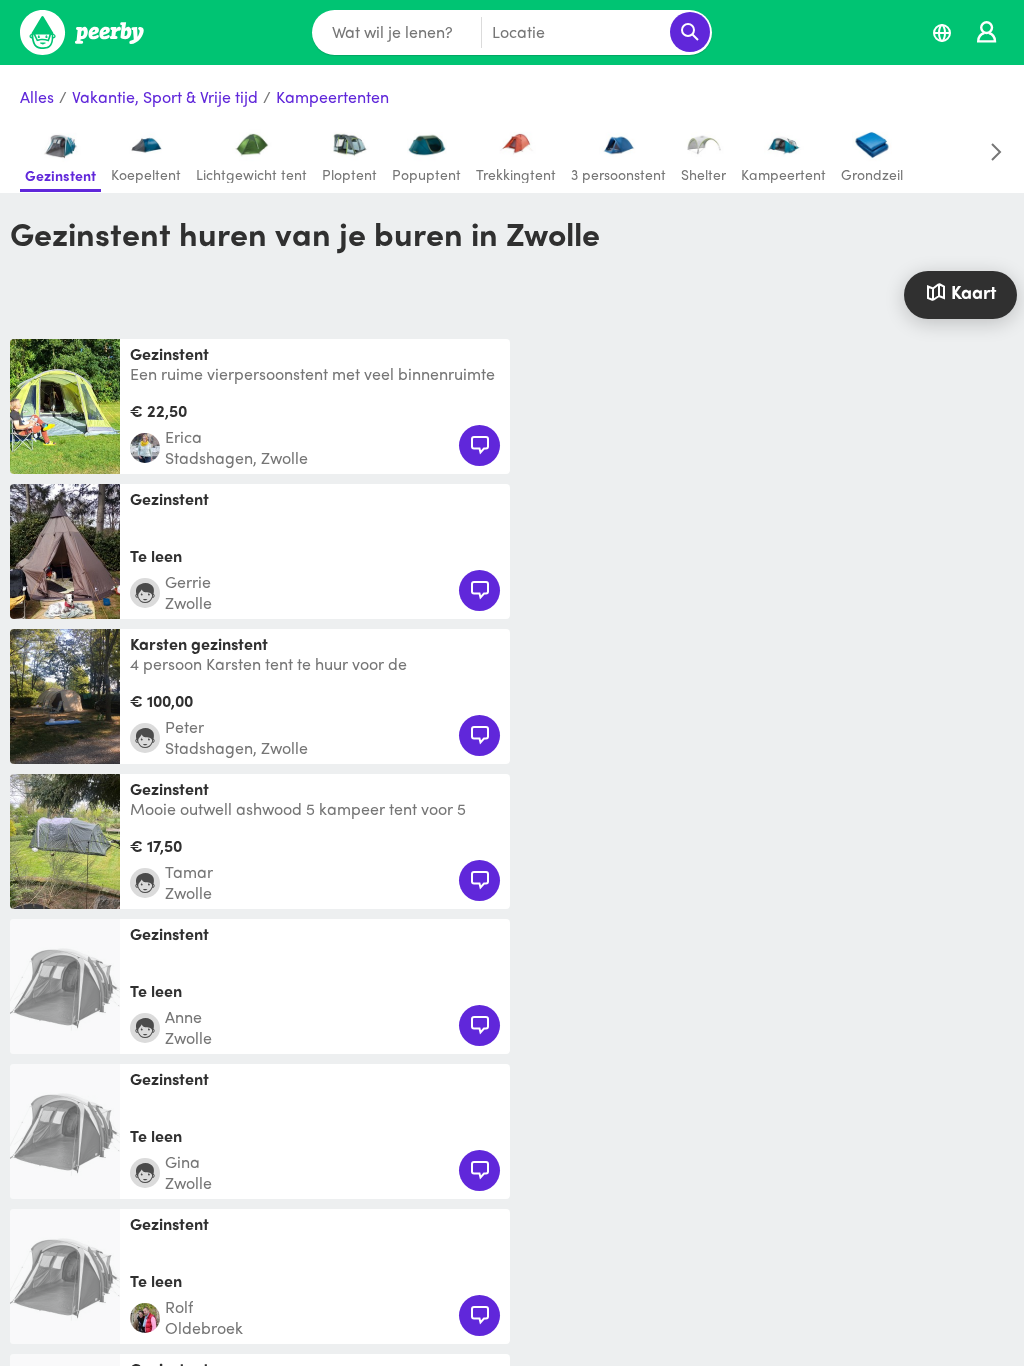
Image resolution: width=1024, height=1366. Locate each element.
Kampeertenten (332, 97)
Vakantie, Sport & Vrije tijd (165, 97)
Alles (37, 97)
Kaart (973, 291)
